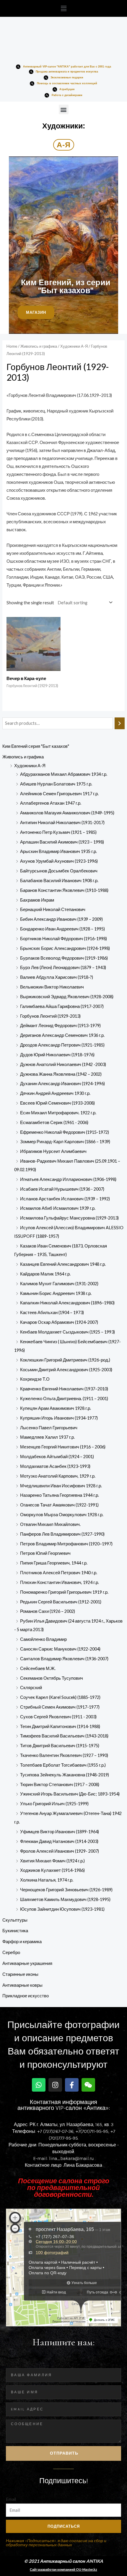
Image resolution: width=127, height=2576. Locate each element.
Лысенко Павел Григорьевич (49, 1428)
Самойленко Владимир (43, 1639)
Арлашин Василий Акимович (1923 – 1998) (62, 842)
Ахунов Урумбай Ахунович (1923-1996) (59, 861)
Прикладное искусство (26, 1996)
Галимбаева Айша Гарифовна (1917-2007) (62, 1006)
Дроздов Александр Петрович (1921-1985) (62, 1045)
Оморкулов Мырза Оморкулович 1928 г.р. (62, 1515)
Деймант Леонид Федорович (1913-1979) (60, 1025)
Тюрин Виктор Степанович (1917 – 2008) (60, 1784)
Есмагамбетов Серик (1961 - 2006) (54, 1122)
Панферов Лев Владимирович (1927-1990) (62, 1534)
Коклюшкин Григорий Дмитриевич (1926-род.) (65, 1360)
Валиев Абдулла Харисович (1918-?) (57, 977)
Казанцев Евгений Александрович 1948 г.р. (63, 1264)
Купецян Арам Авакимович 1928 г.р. (56, 1408)
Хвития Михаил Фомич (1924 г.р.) (52, 1861)
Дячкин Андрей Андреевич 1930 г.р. (55, 1093)
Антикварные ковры (22, 1985)
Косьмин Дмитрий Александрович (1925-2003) (66, 1370)
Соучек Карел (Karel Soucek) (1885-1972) (60, 1697)
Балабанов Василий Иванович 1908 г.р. (59, 881)
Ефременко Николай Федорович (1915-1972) (65, 1132)
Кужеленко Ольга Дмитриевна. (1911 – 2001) (64, 1398)
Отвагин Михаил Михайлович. (50, 1524)
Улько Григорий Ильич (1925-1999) (54, 1804)
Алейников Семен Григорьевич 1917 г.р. (59, 794)
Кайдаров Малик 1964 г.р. (45, 1274)
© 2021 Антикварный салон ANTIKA (64, 2561)
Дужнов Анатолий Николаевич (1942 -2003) (63, 1064)
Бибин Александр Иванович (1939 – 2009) (61, 919)
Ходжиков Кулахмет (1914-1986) (52, 1870)
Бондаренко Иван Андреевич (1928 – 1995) (62, 929)
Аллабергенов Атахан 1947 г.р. (51, 803)
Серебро (11, 1952)
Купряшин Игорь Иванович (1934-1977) (59, 1418)
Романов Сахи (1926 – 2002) (48, 1611)
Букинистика (15, 1931)
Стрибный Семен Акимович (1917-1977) (60, 1707)
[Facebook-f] (72, 2085)
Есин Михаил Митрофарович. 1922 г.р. (58, 1113)
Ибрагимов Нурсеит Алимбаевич (53, 1151)
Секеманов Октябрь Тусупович (52, 1678)
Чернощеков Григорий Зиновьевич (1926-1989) (66, 1890)
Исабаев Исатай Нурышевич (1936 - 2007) (62, 1189)
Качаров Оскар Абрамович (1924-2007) (59, 1322)
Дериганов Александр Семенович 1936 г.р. (62, 1035)
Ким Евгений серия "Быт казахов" (36, 746)
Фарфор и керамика (22, 1942)
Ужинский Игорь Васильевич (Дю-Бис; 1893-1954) (70, 1794)
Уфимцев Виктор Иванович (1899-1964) (60, 1832)
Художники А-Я (30, 766)
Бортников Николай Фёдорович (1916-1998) (63, 939)
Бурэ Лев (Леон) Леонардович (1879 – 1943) (63, 967)
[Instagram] (55, 2085)
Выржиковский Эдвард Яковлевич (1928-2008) (67, 997)
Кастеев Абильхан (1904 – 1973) (52, 1312)
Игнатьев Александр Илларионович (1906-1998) (68, 1179)
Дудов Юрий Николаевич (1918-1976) (57, 1055)
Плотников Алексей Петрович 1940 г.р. (59, 1573)
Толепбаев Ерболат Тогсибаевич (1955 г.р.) (63, 1765)
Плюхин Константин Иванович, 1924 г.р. (60, 1582)
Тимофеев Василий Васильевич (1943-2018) (64, 1736)
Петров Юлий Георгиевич (45, 1553)
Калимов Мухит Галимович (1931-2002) (59, 1284)
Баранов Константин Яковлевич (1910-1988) (64, 890)
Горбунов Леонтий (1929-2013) (50, 1016)
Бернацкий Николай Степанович (53, 909)
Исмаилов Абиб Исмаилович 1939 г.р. (58, 1208)
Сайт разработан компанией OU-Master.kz (63, 2569)
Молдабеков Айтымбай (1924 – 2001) (57, 1457)
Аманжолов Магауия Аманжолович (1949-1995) (67, 813)
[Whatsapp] (39, 2085)
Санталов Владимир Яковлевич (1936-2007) (64, 1659)
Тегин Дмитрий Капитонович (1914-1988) (60, 1726)
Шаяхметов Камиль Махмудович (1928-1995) (65, 1899)
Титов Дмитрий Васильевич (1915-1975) (60, 1746)
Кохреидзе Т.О (35, 1379)
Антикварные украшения (27, 1963)
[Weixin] (88, 2085)
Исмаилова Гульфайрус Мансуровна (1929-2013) (69, 1218)
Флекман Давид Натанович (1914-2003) (59, 1841)
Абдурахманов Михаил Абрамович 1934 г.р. (64, 774)
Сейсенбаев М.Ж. (38, 1668)
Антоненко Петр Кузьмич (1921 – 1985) (58, 832)
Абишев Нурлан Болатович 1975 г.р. (56, 784)
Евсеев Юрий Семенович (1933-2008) (57, 1103)
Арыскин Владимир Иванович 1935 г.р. (58, 851)
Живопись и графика (23, 757)
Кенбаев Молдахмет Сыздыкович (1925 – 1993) (67, 1332)
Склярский (31, 1688)
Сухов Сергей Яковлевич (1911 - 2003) (58, 1717)
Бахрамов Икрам (37, 900)
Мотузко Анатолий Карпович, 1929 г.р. (58, 1476)
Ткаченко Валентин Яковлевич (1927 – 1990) (64, 1755)
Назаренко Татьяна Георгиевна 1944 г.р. (60, 1495)
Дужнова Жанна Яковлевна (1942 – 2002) (61, 1074)
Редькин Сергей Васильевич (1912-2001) (61, 1602)
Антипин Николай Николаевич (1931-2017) (62, 822)
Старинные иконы (20, 1974)
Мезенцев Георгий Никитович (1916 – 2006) (63, 1447)
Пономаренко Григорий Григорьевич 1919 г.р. (64, 1592)
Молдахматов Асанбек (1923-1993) (55, 1466)
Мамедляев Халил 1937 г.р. (47, 1437)
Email (11, 2499)
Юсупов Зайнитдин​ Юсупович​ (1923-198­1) (62, 1909)
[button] (63, 8)
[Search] (120, 723)
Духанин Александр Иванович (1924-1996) (62, 1084)
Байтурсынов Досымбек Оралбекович (59, 871)
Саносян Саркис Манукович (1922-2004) (60, 1649)
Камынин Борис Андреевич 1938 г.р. (56, 1293)
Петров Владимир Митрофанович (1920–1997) (66, 1544)
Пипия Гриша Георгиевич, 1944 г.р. (54, 1563)
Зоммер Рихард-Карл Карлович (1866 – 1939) (65, 1142)
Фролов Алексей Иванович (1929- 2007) (60, 1851)
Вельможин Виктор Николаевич (52, 987)
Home (12, 346)
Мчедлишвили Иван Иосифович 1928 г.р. (61, 1486)
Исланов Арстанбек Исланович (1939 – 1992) (65, 1199)
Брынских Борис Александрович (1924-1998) (65, 948)
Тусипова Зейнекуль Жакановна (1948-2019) (65, 1775)
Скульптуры (15, 1920)
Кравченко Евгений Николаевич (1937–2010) (64, 1389)
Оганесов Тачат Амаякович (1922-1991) (59, 1505)
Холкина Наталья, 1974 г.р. (47, 1880)
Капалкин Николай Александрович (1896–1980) (67, 1303)
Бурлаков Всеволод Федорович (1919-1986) (64, 958)
